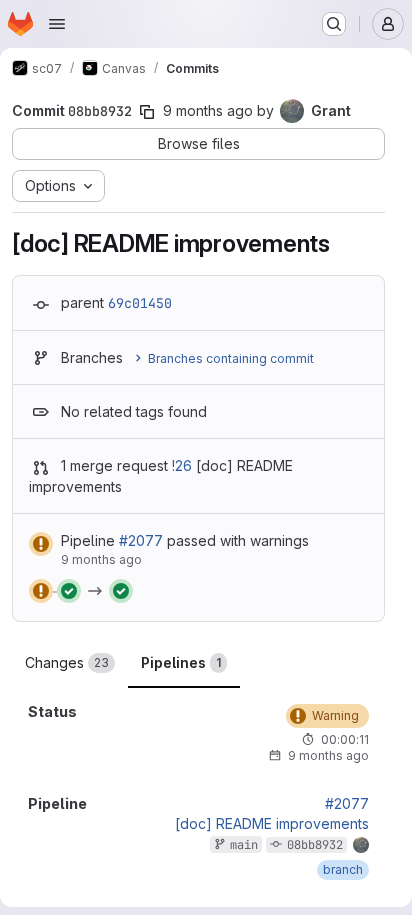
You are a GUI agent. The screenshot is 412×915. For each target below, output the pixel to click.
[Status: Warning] (41, 544)
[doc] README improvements (272, 824)
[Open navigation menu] (57, 24)
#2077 (141, 540)
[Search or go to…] (334, 24)
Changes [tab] (67, 662)
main (244, 845)
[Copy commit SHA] (147, 112)
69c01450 (140, 303)
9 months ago (208, 110)
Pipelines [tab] (181, 662)
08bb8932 (315, 845)
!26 (182, 465)
